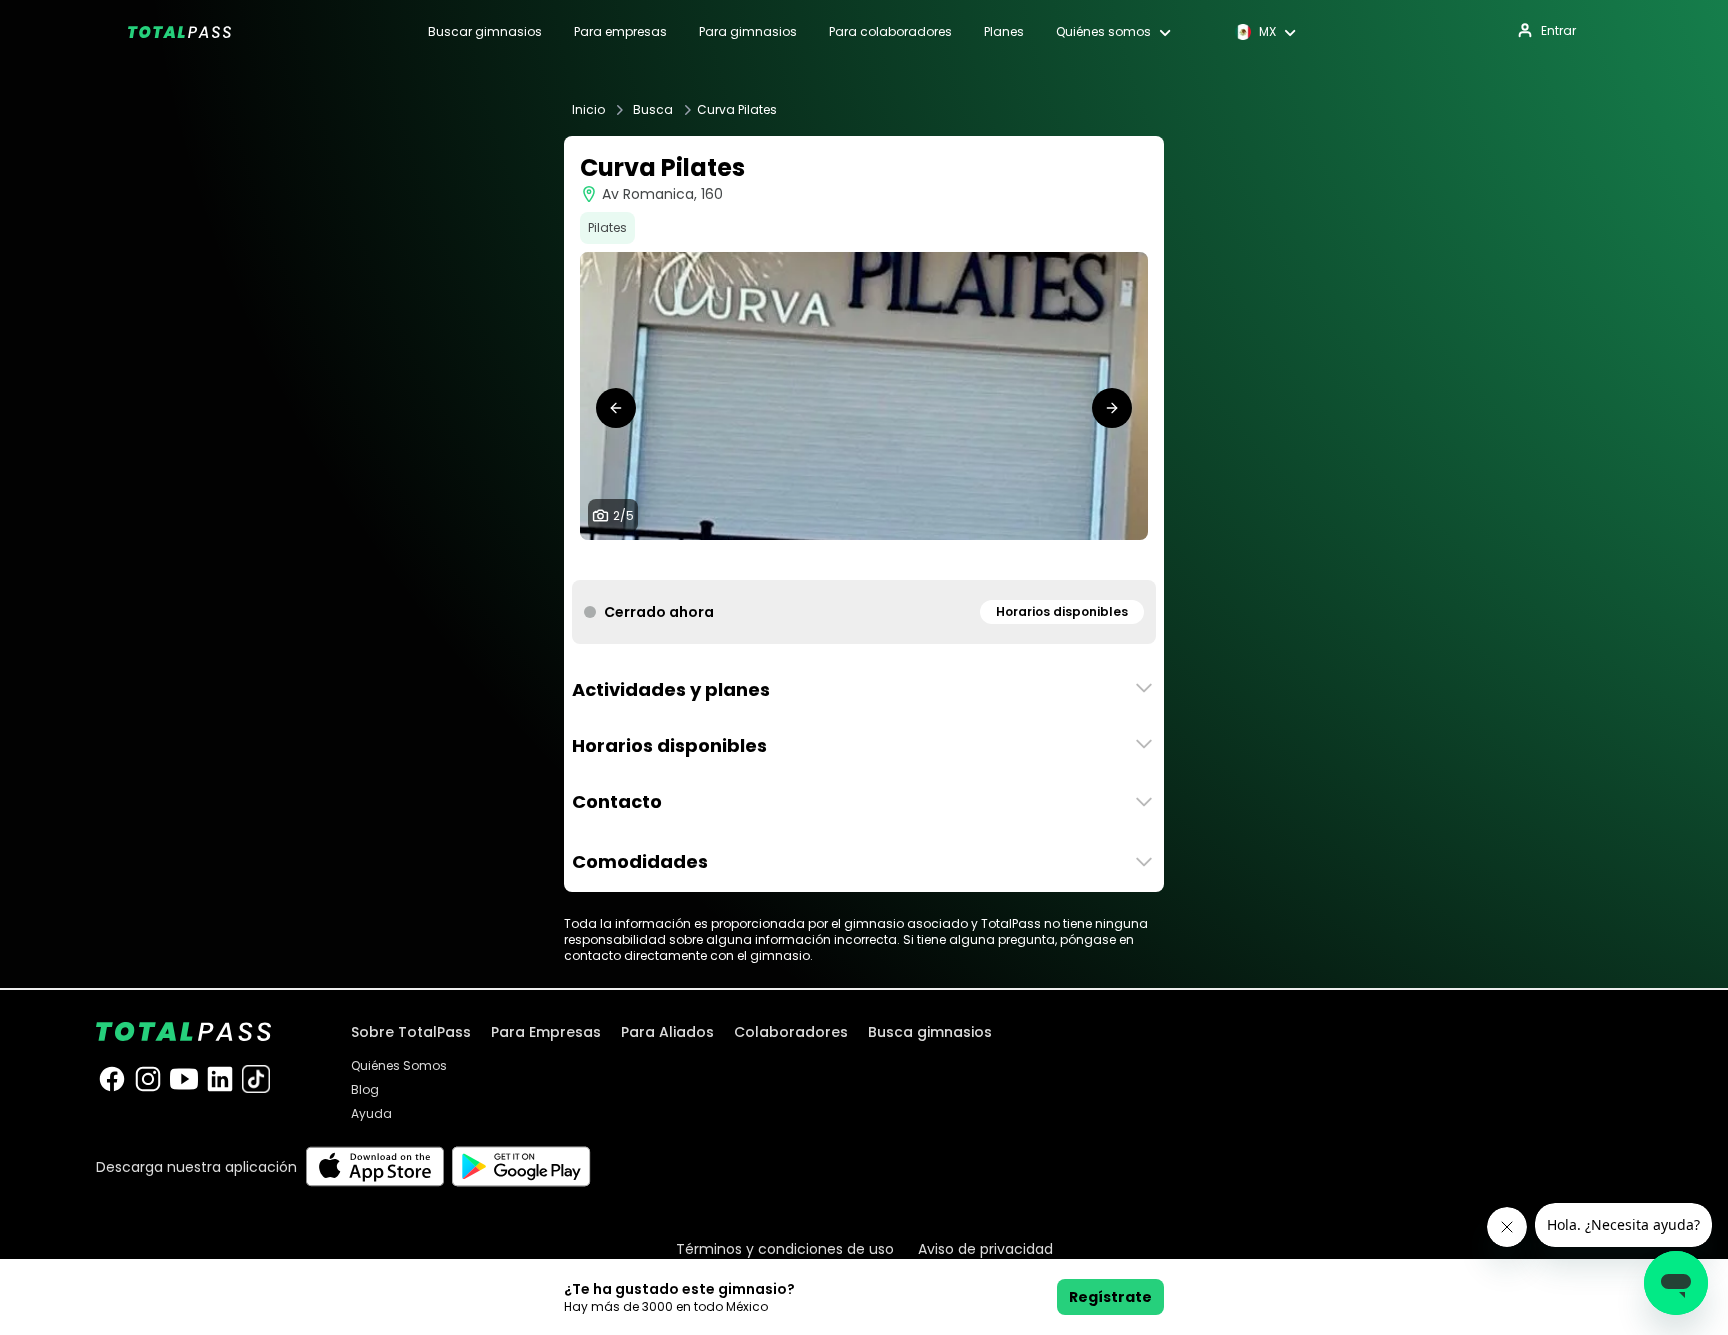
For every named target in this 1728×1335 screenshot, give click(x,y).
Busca (653, 110)
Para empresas (620, 32)
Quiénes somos (1103, 32)
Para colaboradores (890, 32)
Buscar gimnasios (485, 32)
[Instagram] (148, 1079)
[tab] (832, 560)
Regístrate (1110, 1297)
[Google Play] (521, 1166)
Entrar (1558, 30)
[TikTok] (256, 1079)
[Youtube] (184, 1079)
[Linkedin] (220, 1079)
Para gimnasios (748, 32)
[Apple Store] (374, 1166)
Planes (1004, 32)
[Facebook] (112, 1079)
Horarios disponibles (1062, 611)
